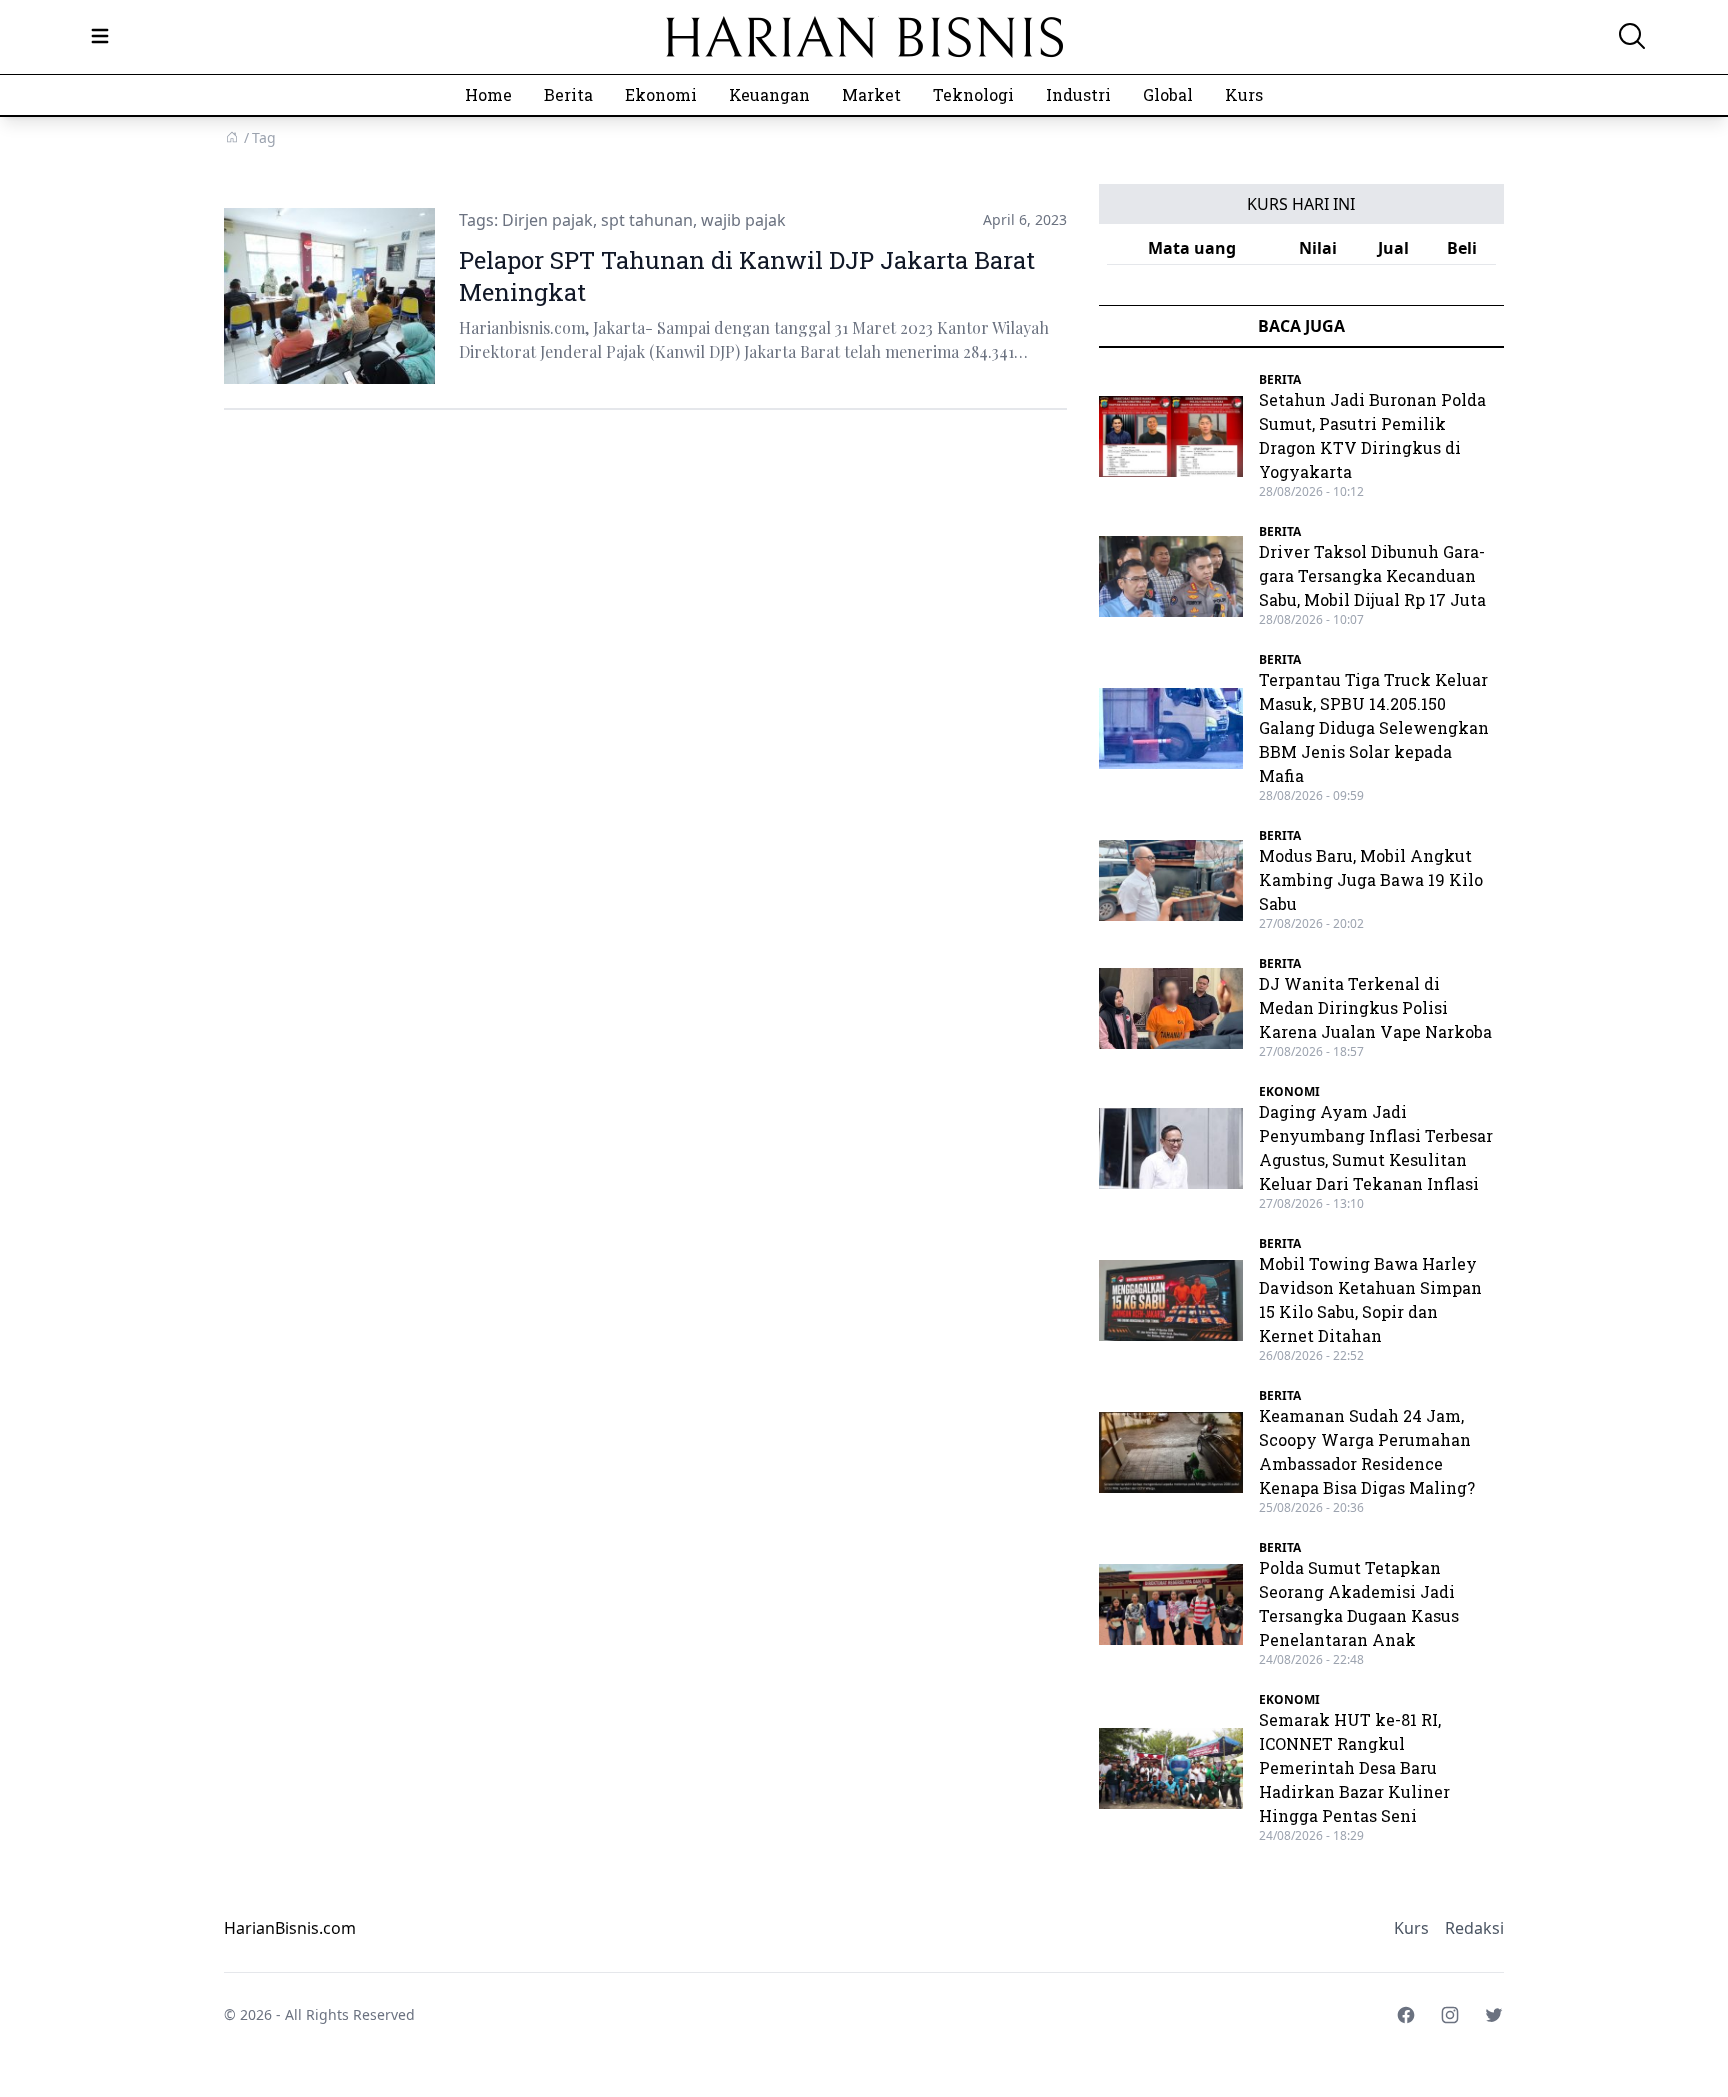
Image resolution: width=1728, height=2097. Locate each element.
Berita (568, 94)
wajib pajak (743, 220)
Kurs (1244, 94)
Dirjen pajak (547, 220)
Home (488, 94)
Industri (1078, 94)
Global (1168, 94)
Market (871, 94)
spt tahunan (647, 220)
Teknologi (973, 94)
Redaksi (1474, 1928)
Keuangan (769, 94)
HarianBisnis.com (290, 1928)
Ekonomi (661, 94)
